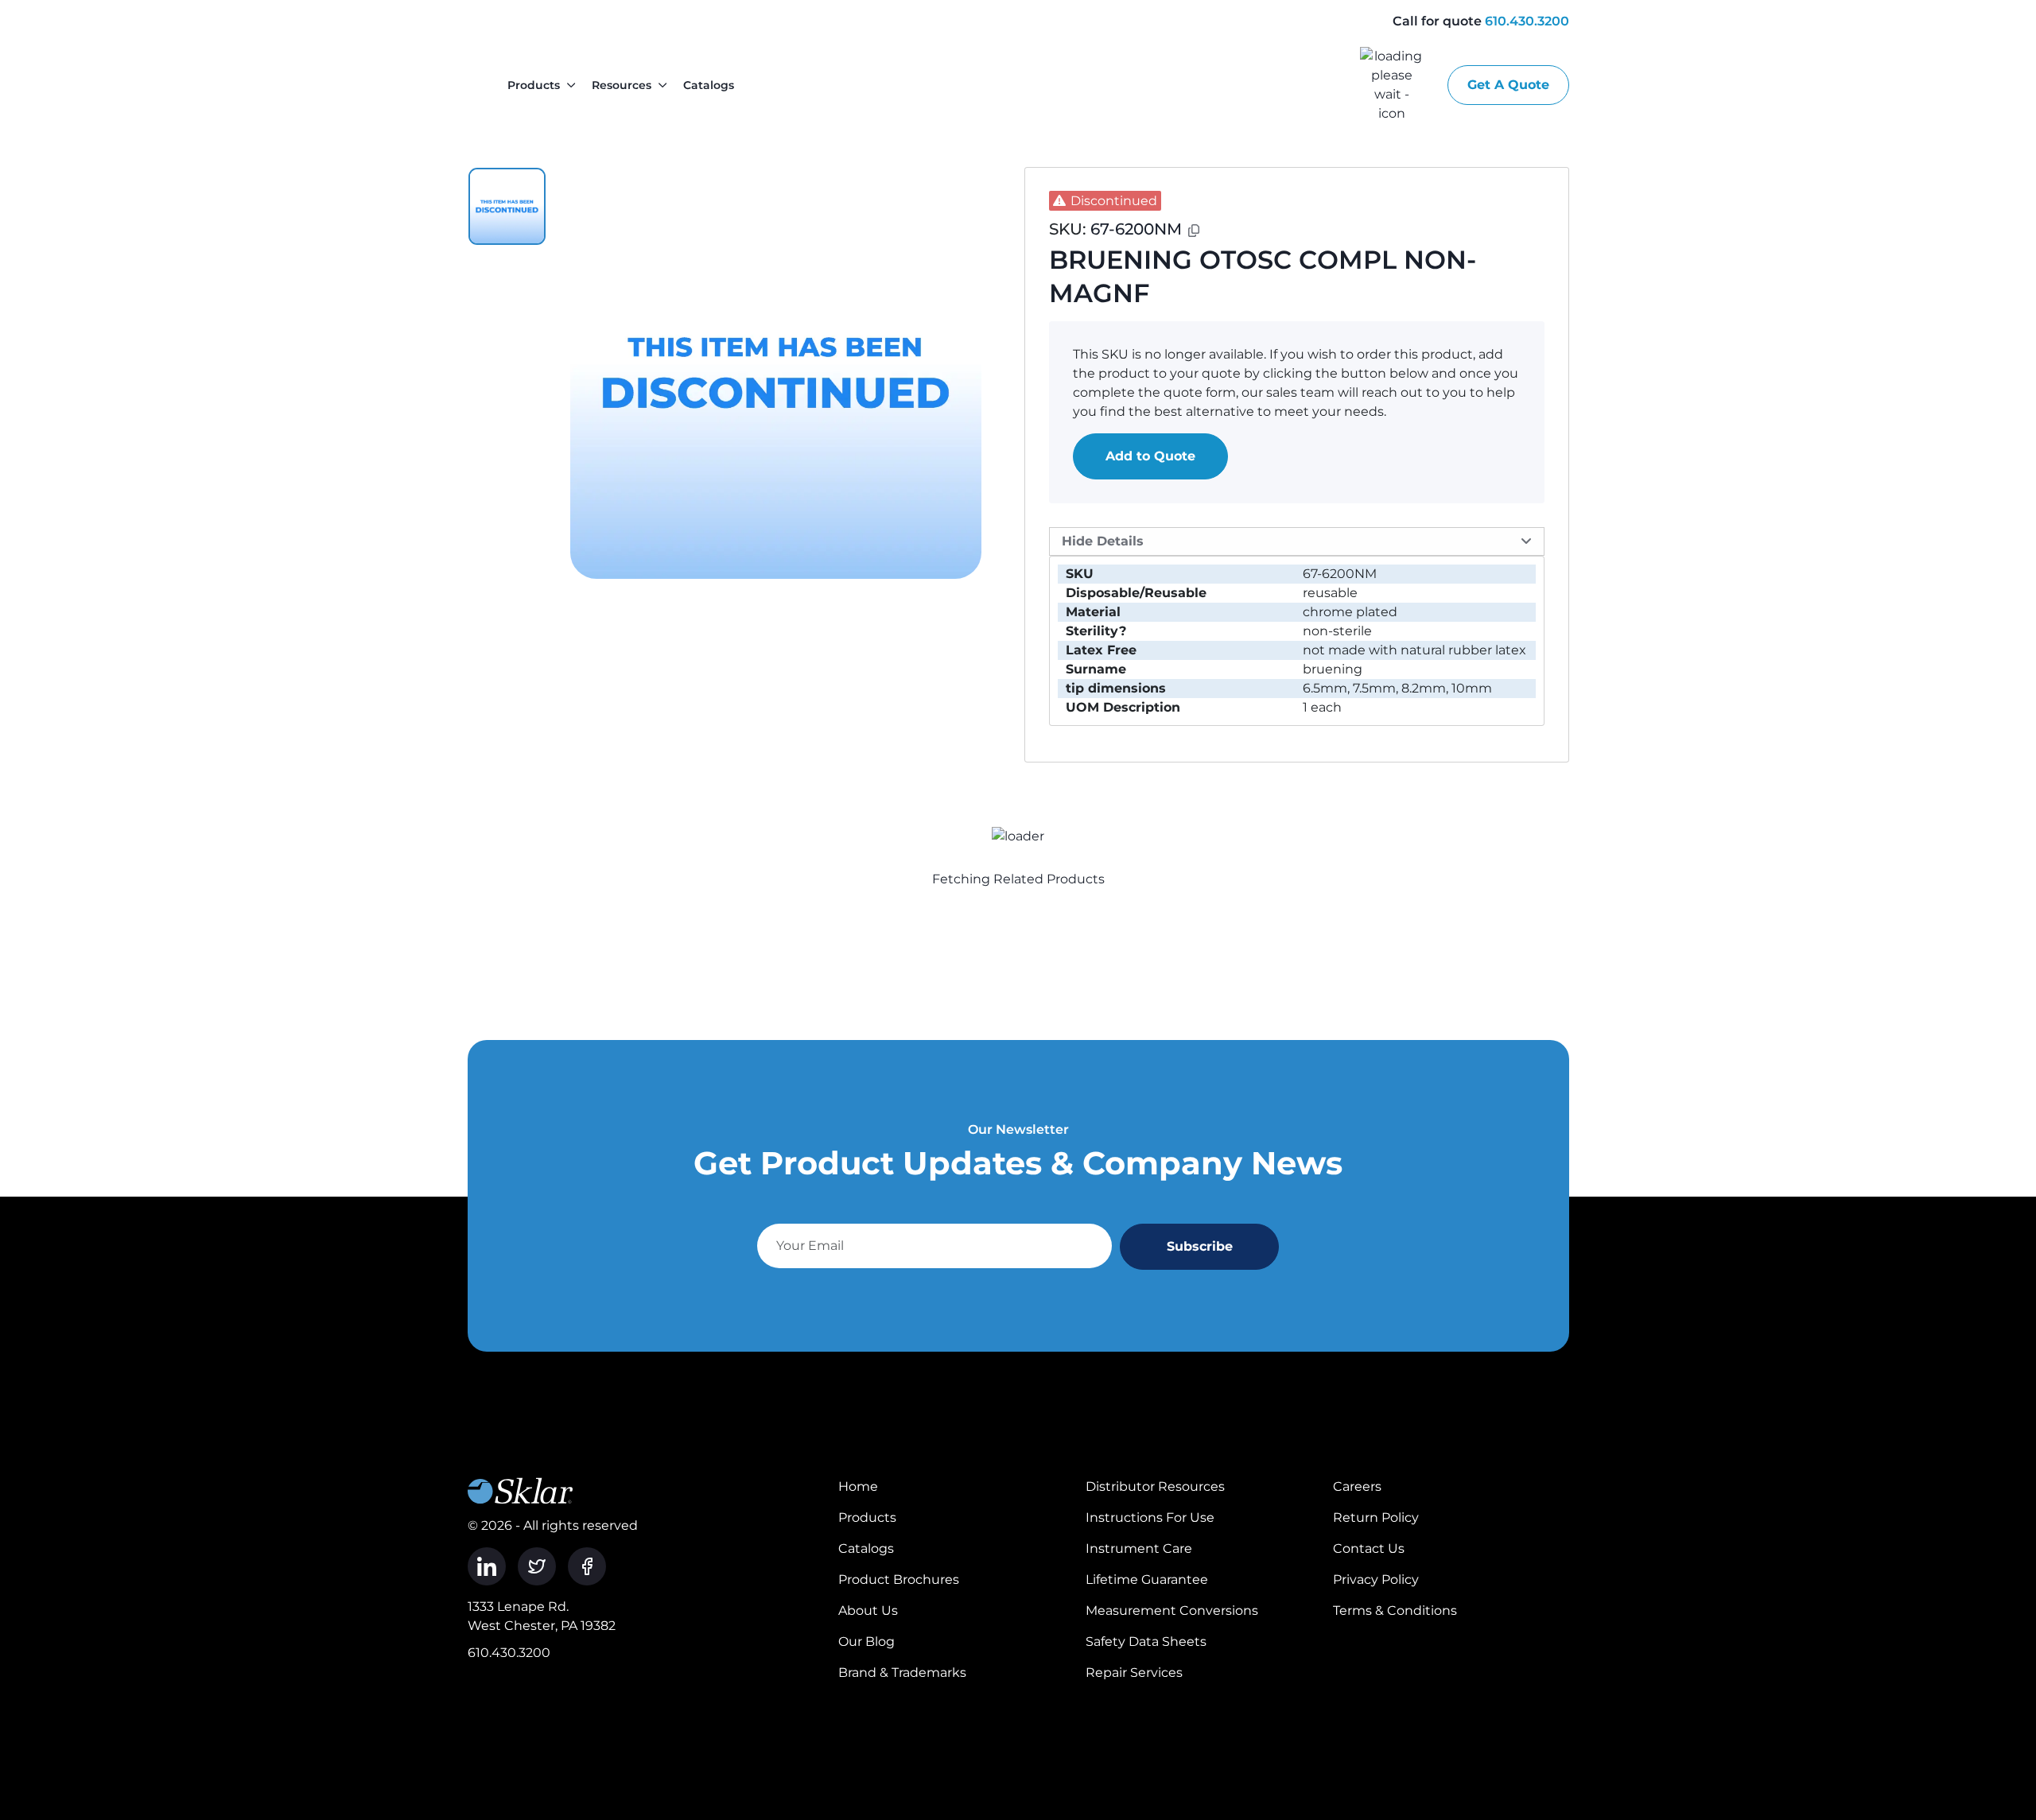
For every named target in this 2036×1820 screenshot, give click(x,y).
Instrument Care (1139, 1548)
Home (858, 1486)
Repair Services (1134, 1673)
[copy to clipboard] (1194, 231)
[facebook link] (587, 1566)
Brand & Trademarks (902, 1673)
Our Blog (866, 1641)
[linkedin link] (487, 1566)
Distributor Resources (1155, 1486)
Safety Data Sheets (1146, 1641)
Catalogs (709, 85)
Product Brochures (899, 1579)
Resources (622, 85)
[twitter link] (537, 1566)
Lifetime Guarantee (1147, 1579)
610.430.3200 (1527, 21)
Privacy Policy (1376, 1579)
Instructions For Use (1150, 1517)
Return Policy (1376, 1517)
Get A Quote (1508, 85)
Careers (1357, 1486)
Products (534, 85)
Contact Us (1369, 1548)
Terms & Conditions (1395, 1610)
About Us (868, 1610)
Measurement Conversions (1172, 1610)
